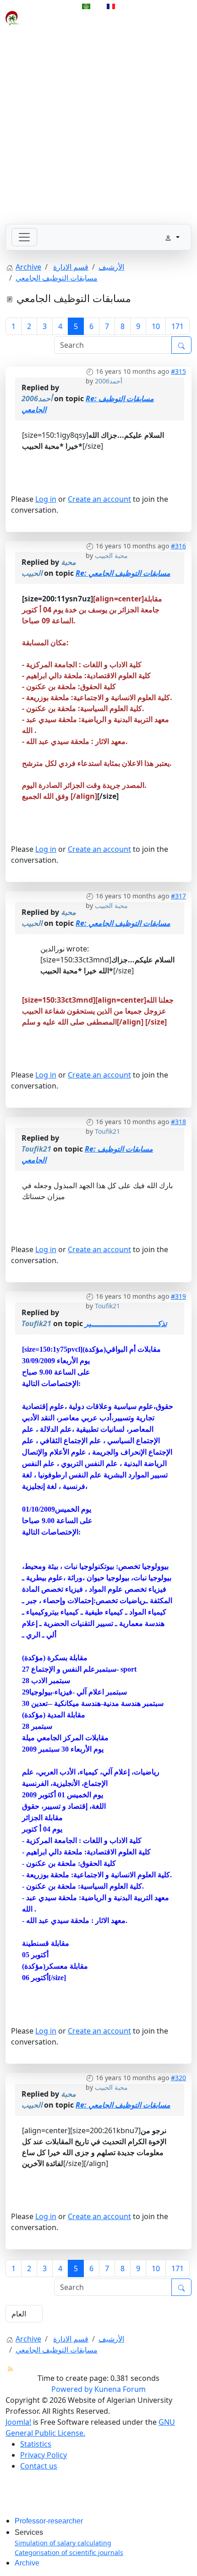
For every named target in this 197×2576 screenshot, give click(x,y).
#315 (178, 371)
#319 (178, 1296)
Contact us (39, 2466)
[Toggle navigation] (24, 237)
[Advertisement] (98, 126)
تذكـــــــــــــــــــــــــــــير (126, 1323)
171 (178, 326)
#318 (178, 1122)
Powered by (72, 2389)
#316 (178, 546)
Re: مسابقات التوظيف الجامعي (123, 573)
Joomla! (18, 2422)
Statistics (36, 2444)
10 (156, 326)
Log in (46, 499)
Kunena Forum (120, 2389)
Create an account (99, 499)
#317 (178, 896)
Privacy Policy (44, 2455)
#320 (178, 2078)
